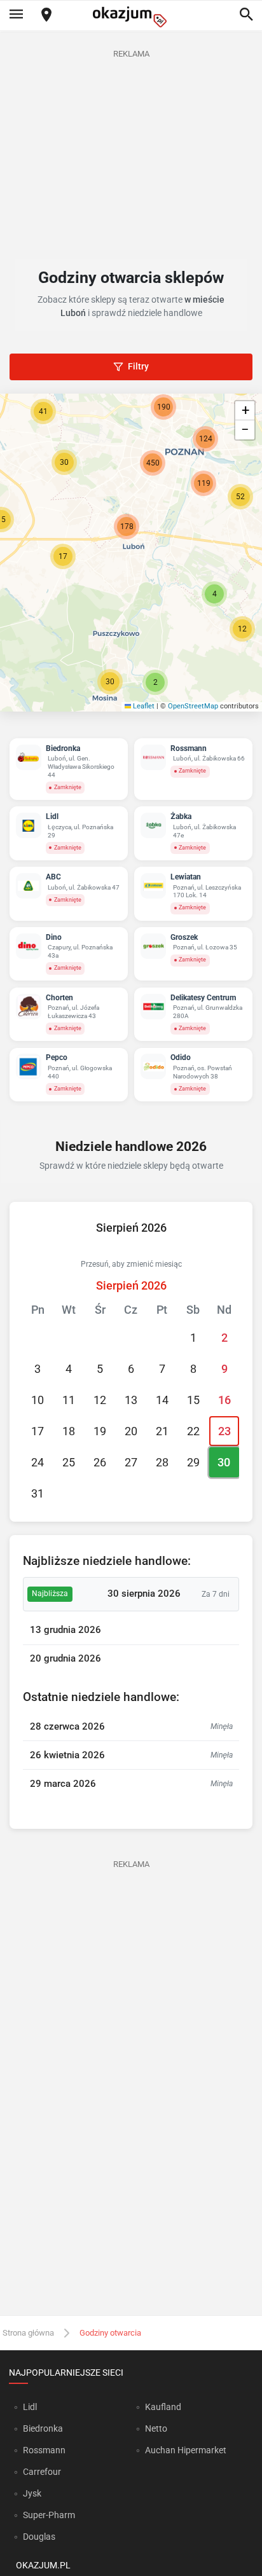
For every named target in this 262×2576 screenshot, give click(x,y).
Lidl (30, 2407)
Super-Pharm (49, 2515)
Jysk (32, 2493)
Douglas (39, 2537)
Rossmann (44, 2450)
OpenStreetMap (193, 706)
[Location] (46, 16)
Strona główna (28, 2333)
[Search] (246, 15)
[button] (63, 556)
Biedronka (43, 2428)
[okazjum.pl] (131, 17)
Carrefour (42, 2472)
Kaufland (163, 2407)
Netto (156, 2428)
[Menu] (16, 15)
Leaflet (143, 706)
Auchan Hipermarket (186, 2450)
